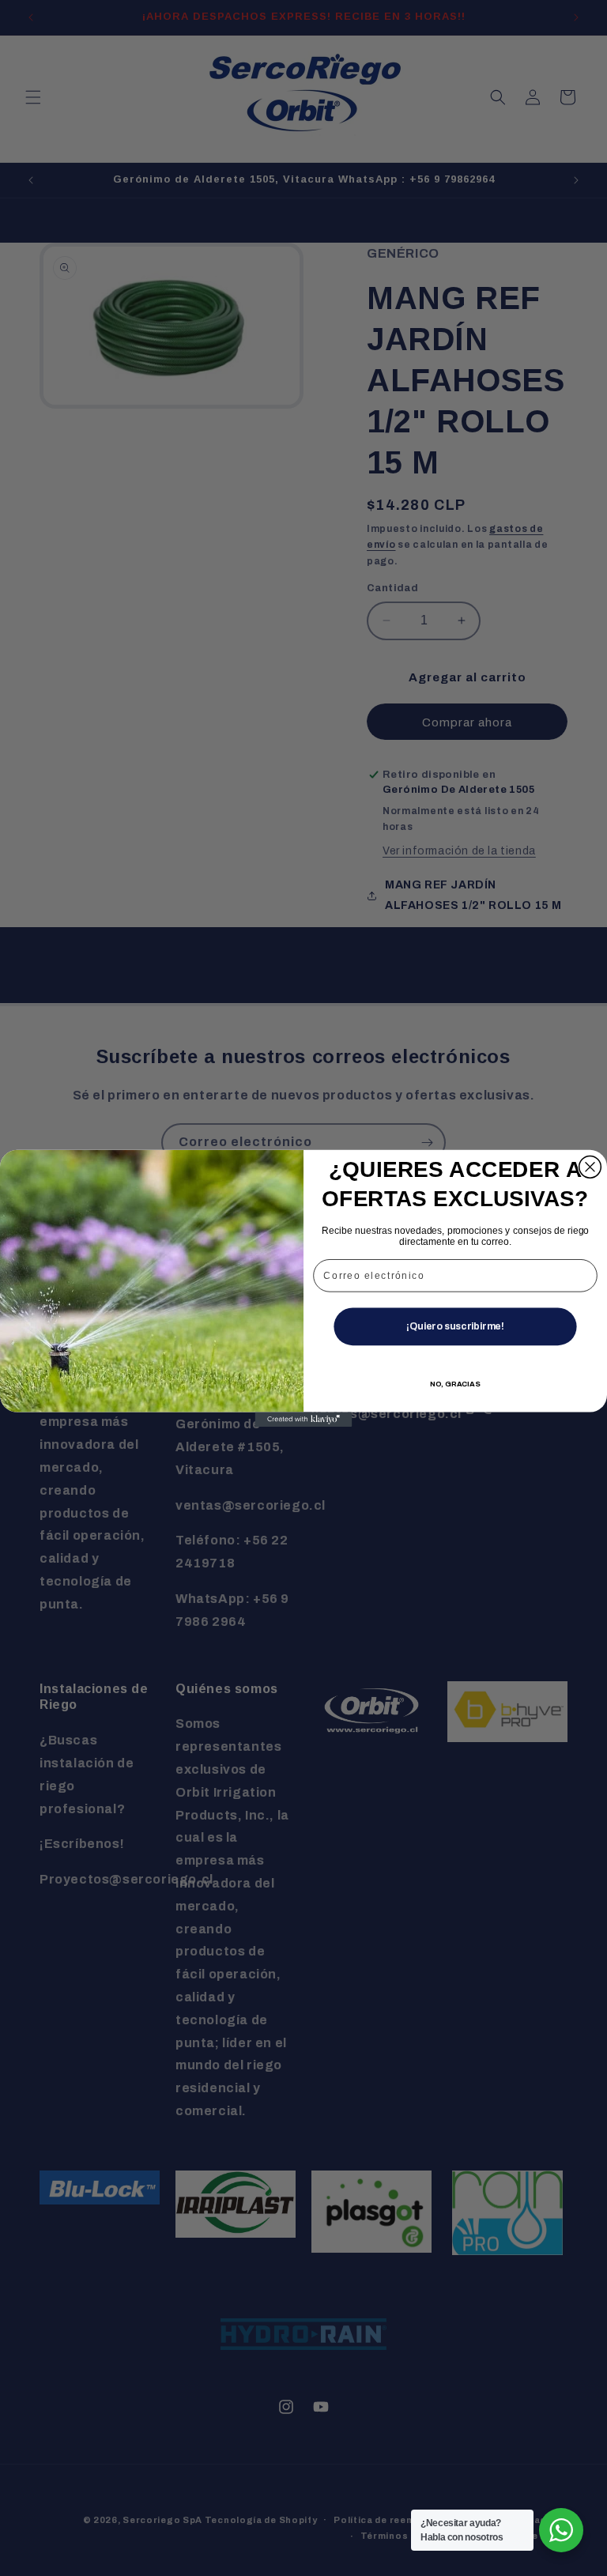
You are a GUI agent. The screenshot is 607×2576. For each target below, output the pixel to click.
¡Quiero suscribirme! (455, 1326)
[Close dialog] (590, 1167)
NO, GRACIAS (456, 1384)
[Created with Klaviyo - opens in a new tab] (304, 1419)
